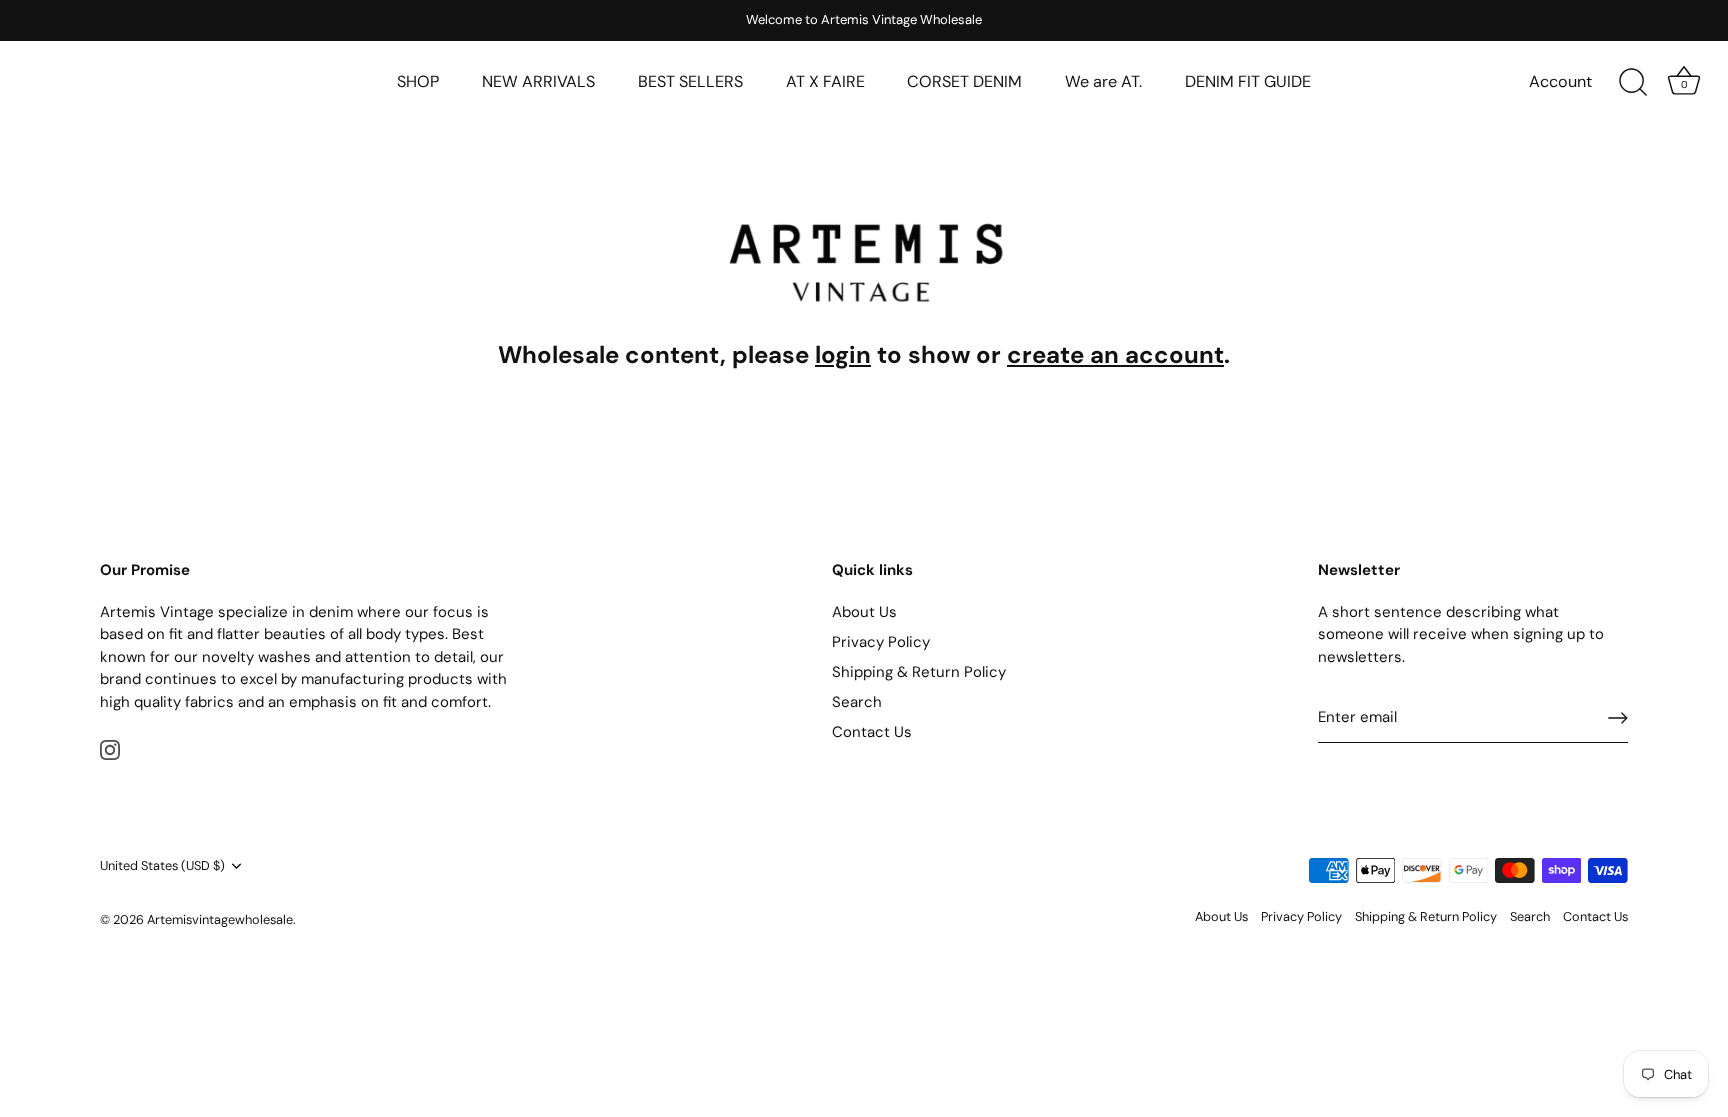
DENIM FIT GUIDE (1248, 81)
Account (1560, 81)
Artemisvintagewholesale (220, 919)
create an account (1115, 354)
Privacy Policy (881, 642)
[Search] (1633, 83)
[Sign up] (1618, 718)
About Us (864, 612)
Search (857, 702)
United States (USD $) (162, 866)
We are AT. (1103, 81)
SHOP (418, 81)
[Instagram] (110, 748)
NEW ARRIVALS (538, 81)
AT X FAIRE (825, 81)
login (843, 354)
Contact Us (872, 732)
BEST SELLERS (690, 81)
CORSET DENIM (964, 81)
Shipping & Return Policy (919, 672)
